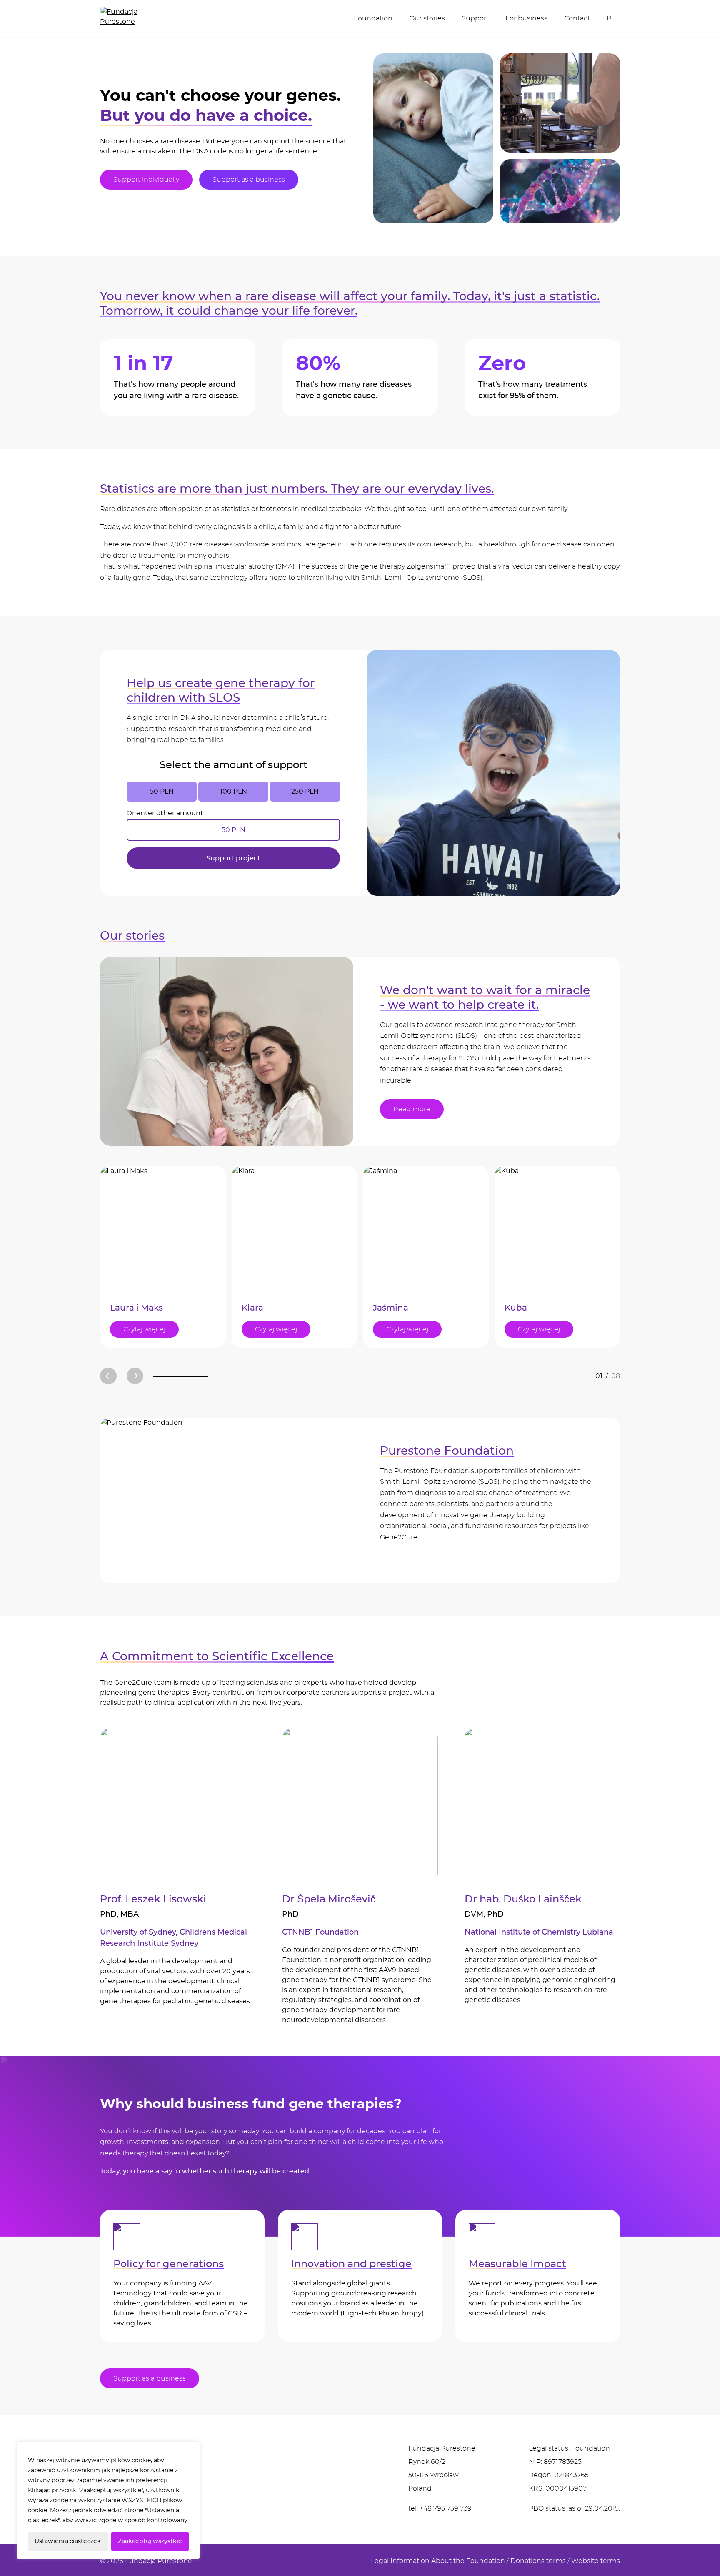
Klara (252, 1308)
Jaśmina (391, 1308)
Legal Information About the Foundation (438, 2561)
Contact (577, 18)
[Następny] (135, 1376)
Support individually (146, 180)
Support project (233, 858)
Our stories (427, 18)
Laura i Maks (136, 1308)
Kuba (516, 1308)
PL (611, 18)
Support (475, 18)
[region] (108, 2501)
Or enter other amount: (166, 813)
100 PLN (234, 792)
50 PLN (162, 792)
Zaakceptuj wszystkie (150, 2541)
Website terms (596, 2561)
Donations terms (538, 2561)
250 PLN (305, 792)
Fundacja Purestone (159, 2561)
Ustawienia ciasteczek (68, 2541)
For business (526, 18)
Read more (412, 1109)
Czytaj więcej (144, 1329)
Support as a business (249, 180)
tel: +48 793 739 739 (440, 2508)
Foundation (373, 18)
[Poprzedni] (108, 1376)
